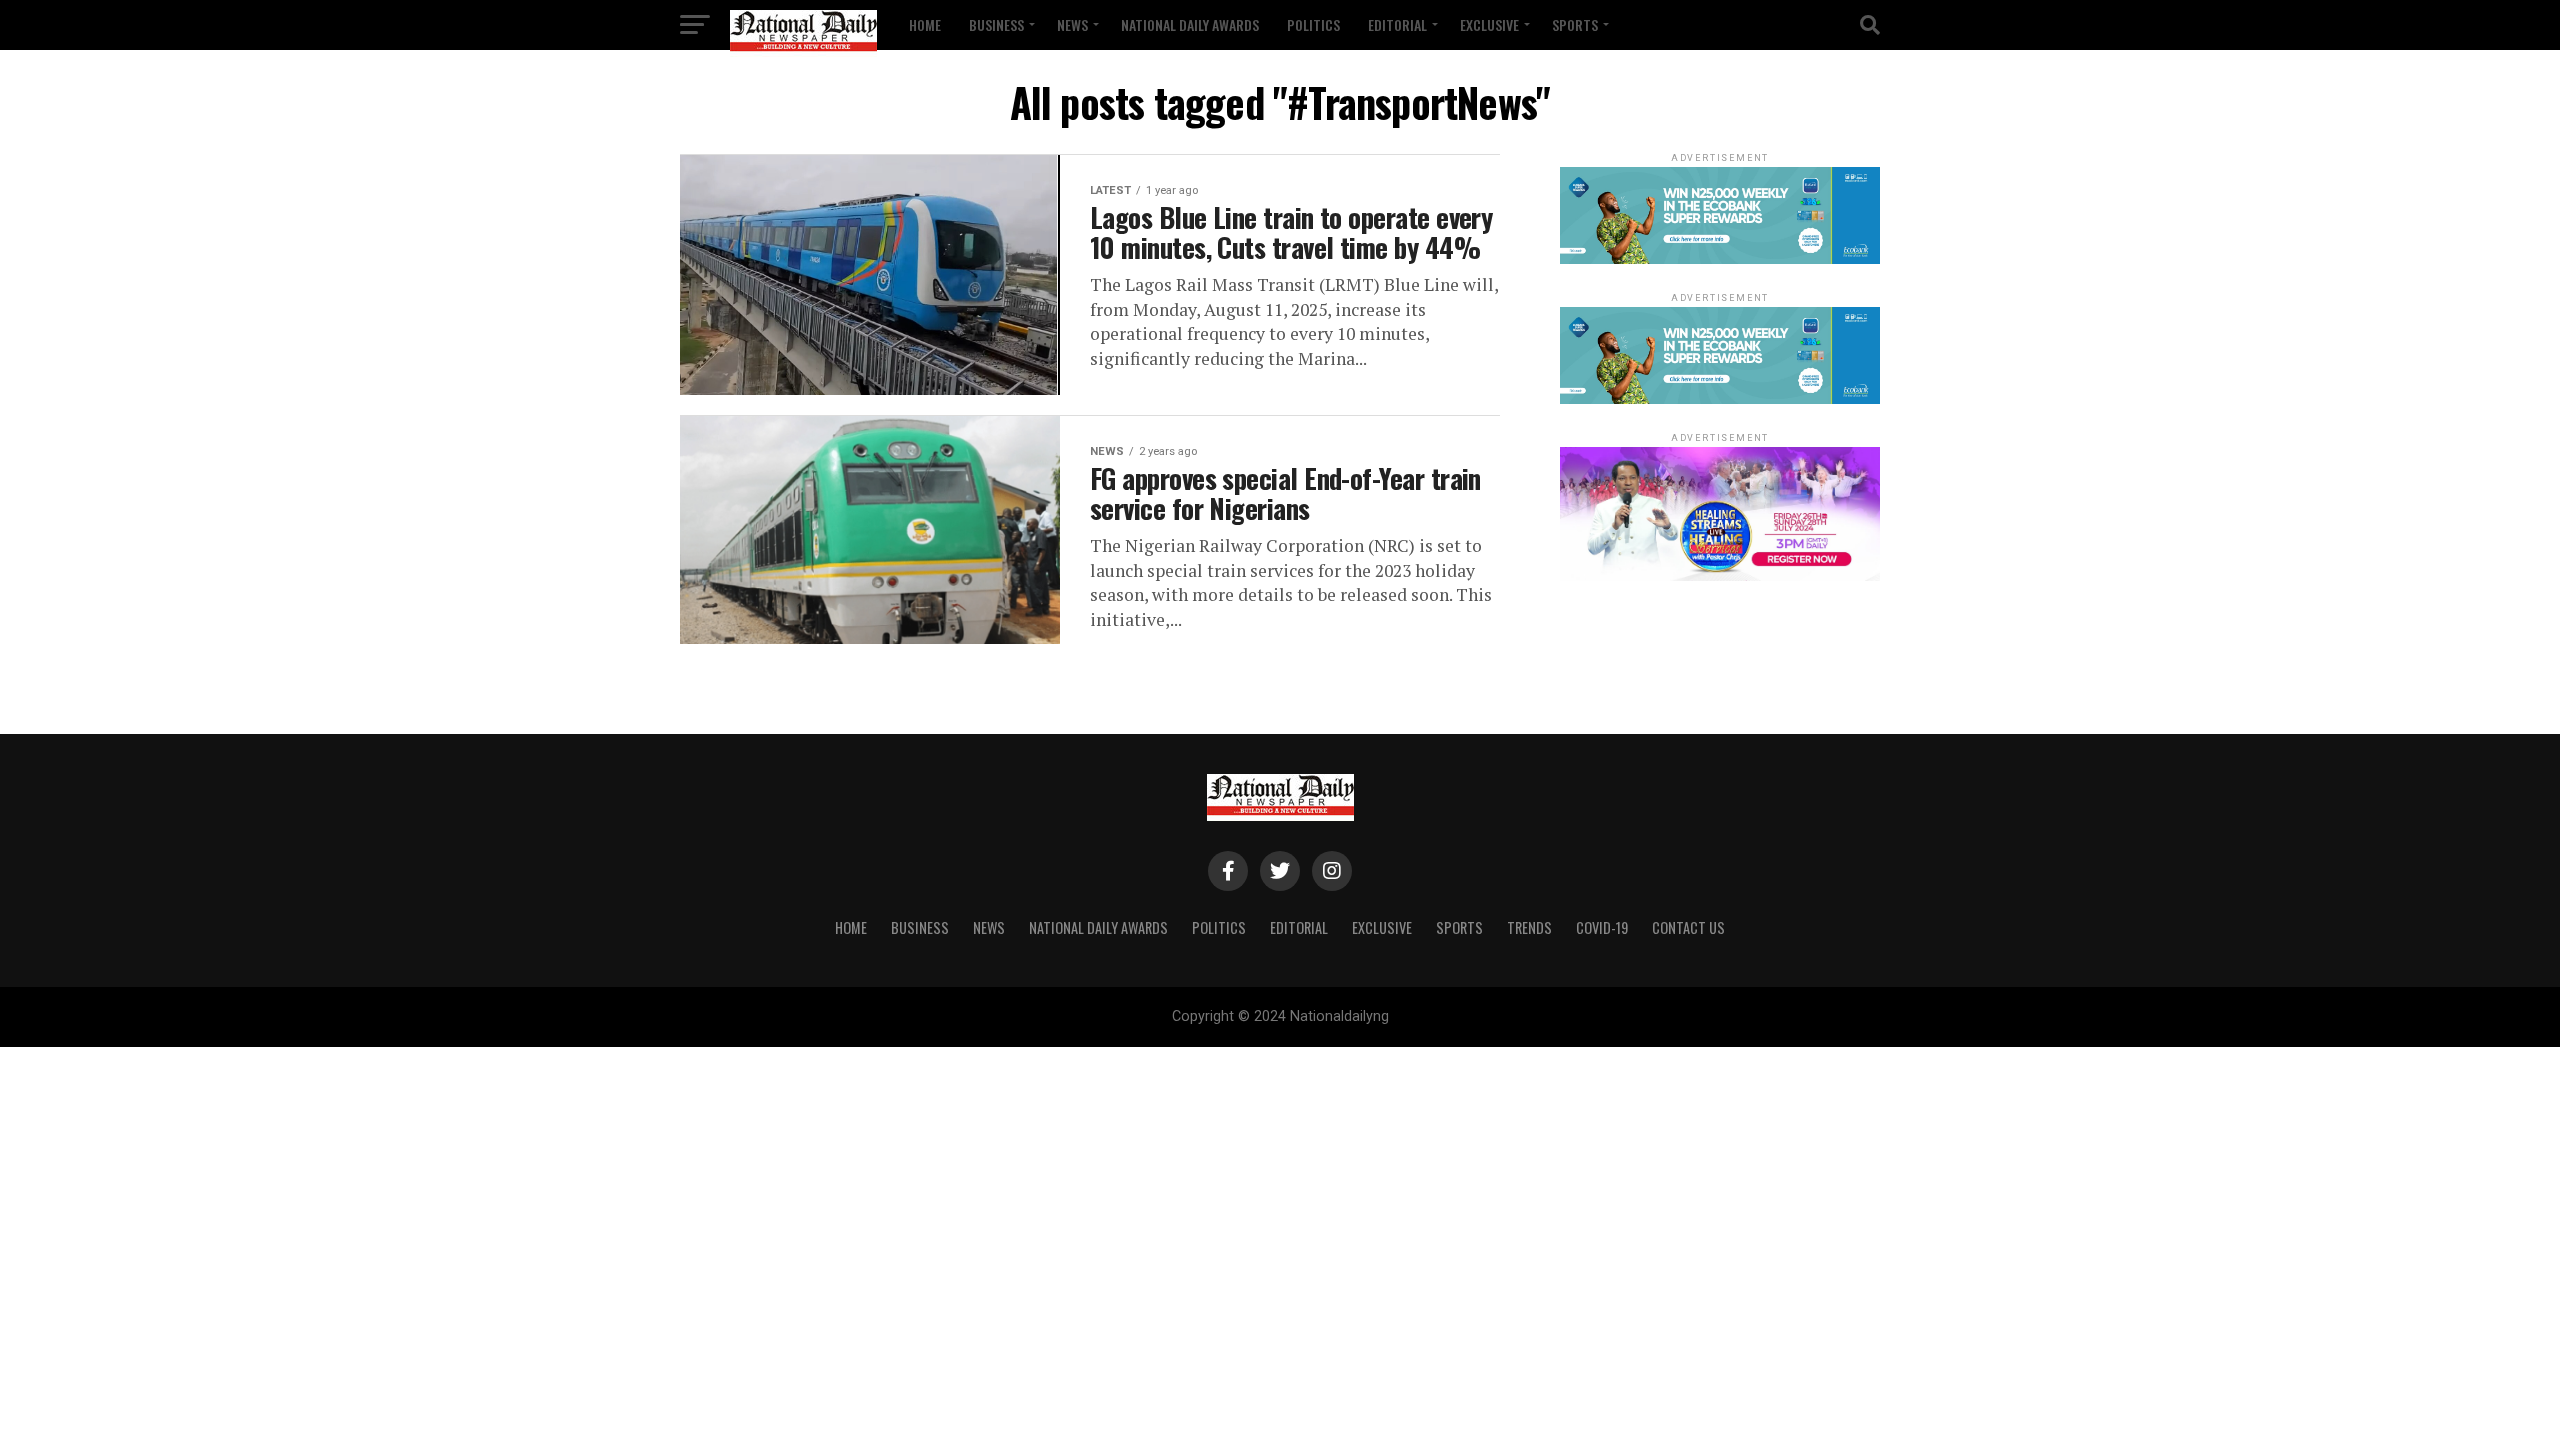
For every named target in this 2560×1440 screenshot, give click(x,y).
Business (996, 24)
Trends (1529, 927)
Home (925, 24)
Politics (1313, 24)
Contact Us (1688, 927)
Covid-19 (1602, 927)
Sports (1575, 24)
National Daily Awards (1190, 24)
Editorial (1397, 24)
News (1072, 24)
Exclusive (1489, 24)
